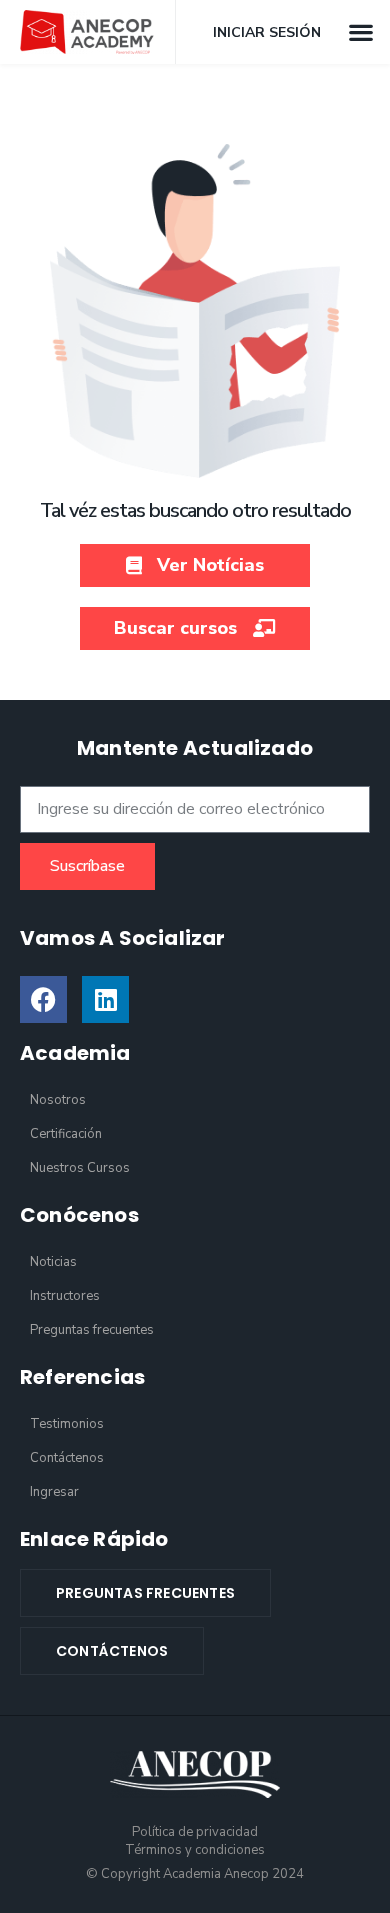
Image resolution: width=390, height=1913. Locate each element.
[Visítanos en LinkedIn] (105, 999)
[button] (360, 31)
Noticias (53, 1262)
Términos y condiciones (195, 1850)
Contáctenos (67, 1458)
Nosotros (58, 1100)
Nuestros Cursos (80, 1168)
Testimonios (67, 1424)
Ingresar (54, 1492)
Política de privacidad (195, 1832)
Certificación (66, 1134)
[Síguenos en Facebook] (43, 999)
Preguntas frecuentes (92, 1330)
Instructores (65, 1296)
